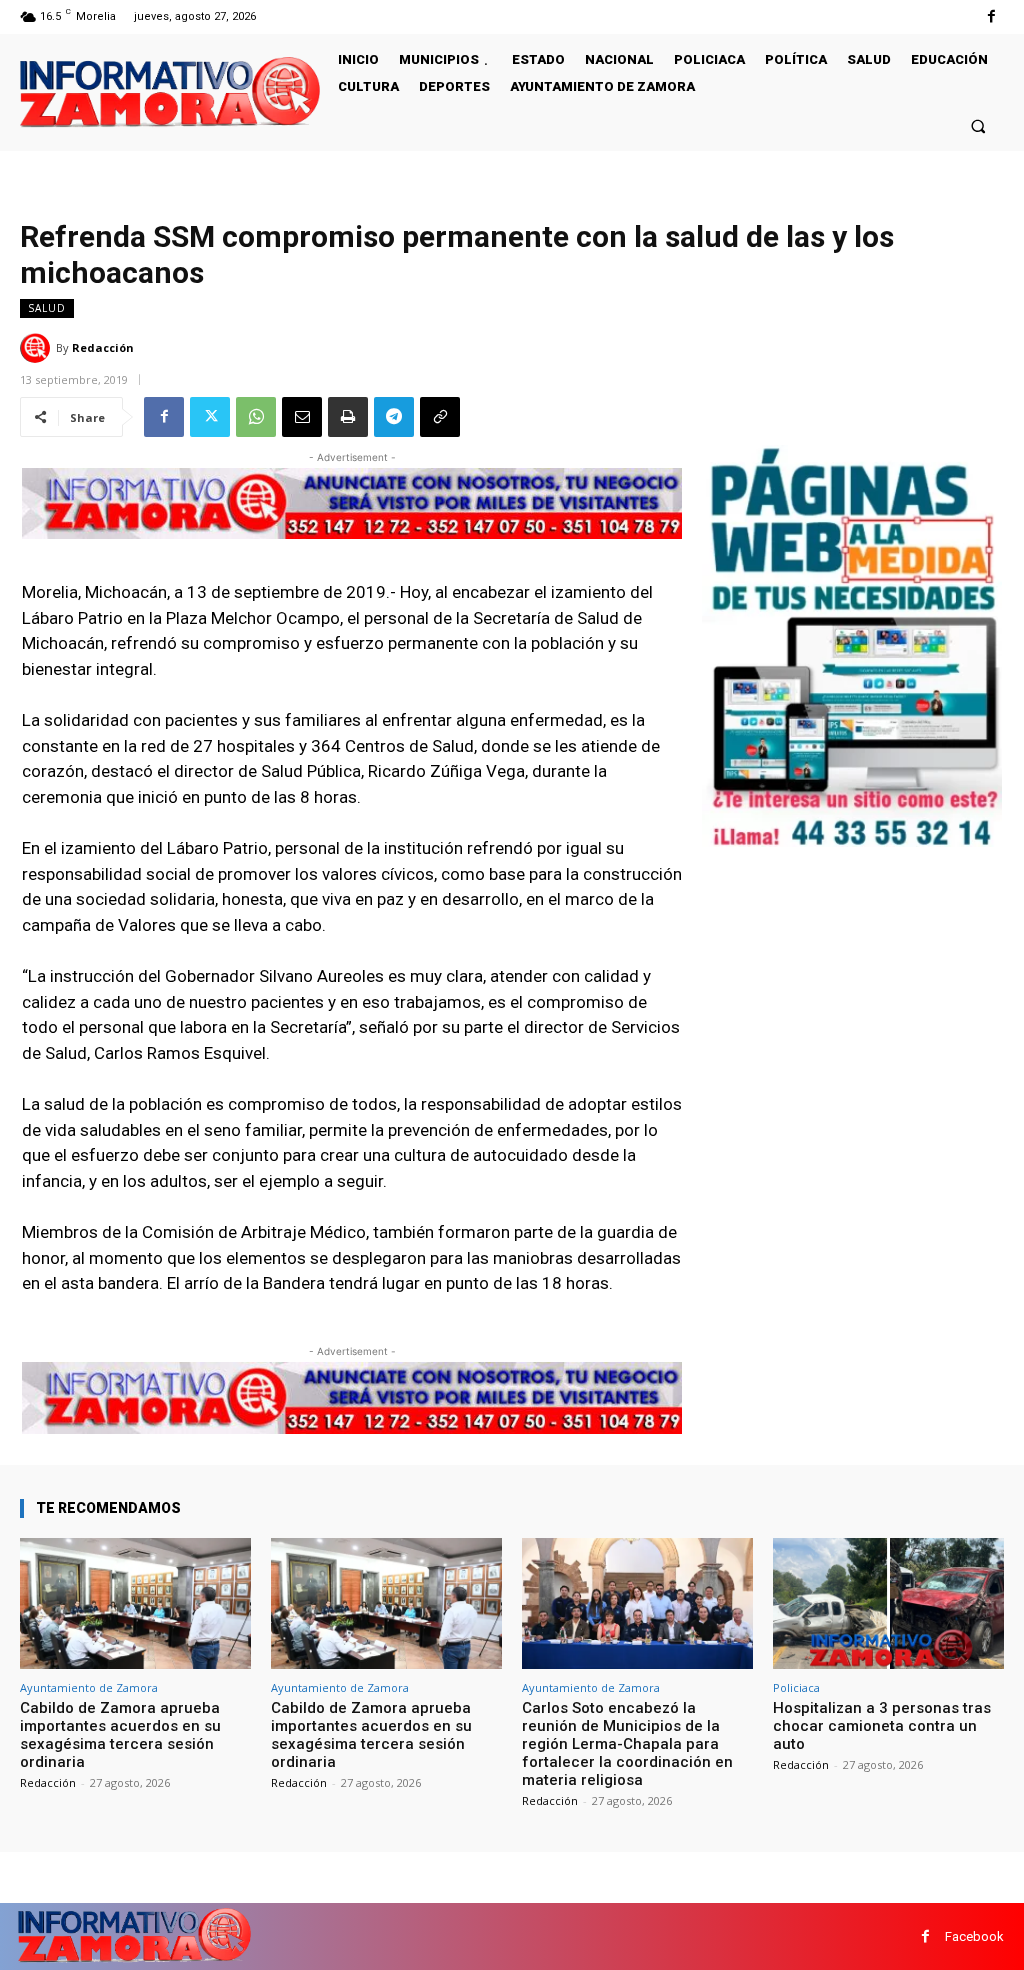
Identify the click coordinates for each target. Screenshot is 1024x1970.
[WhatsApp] (256, 417)
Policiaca (796, 1687)
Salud (47, 308)
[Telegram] (394, 417)
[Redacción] (38, 348)
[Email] (302, 417)
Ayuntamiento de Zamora (89, 1687)
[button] (978, 125)
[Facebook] (991, 16)
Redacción (103, 347)
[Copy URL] (440, 417)
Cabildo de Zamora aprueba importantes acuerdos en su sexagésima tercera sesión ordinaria (120, 1735)
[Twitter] (210, 417)
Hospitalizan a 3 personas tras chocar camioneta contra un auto (882, 1726)
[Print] (348, 417)
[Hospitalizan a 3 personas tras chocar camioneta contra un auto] (888, 1604)
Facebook (974, 1936)
